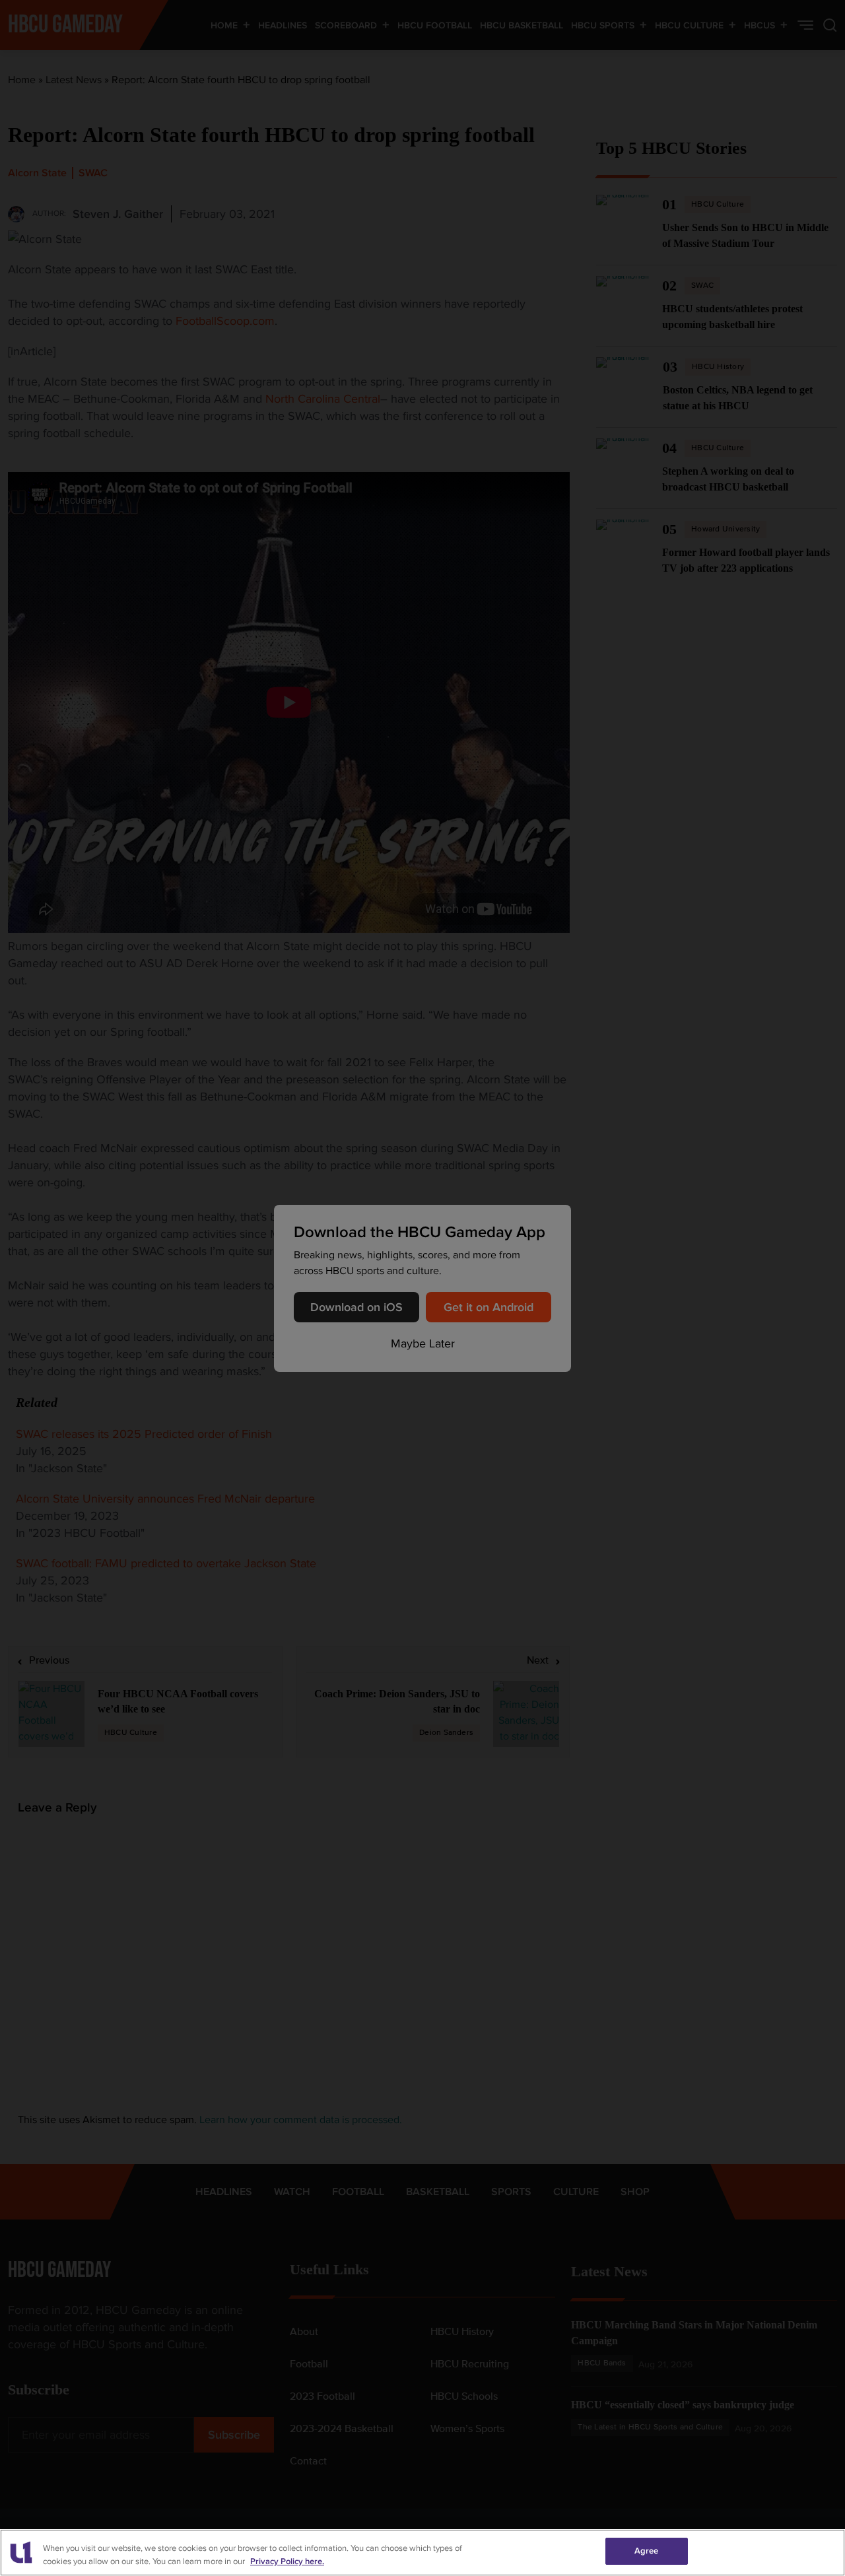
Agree (647, 2551)
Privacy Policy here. (287, 2561)
